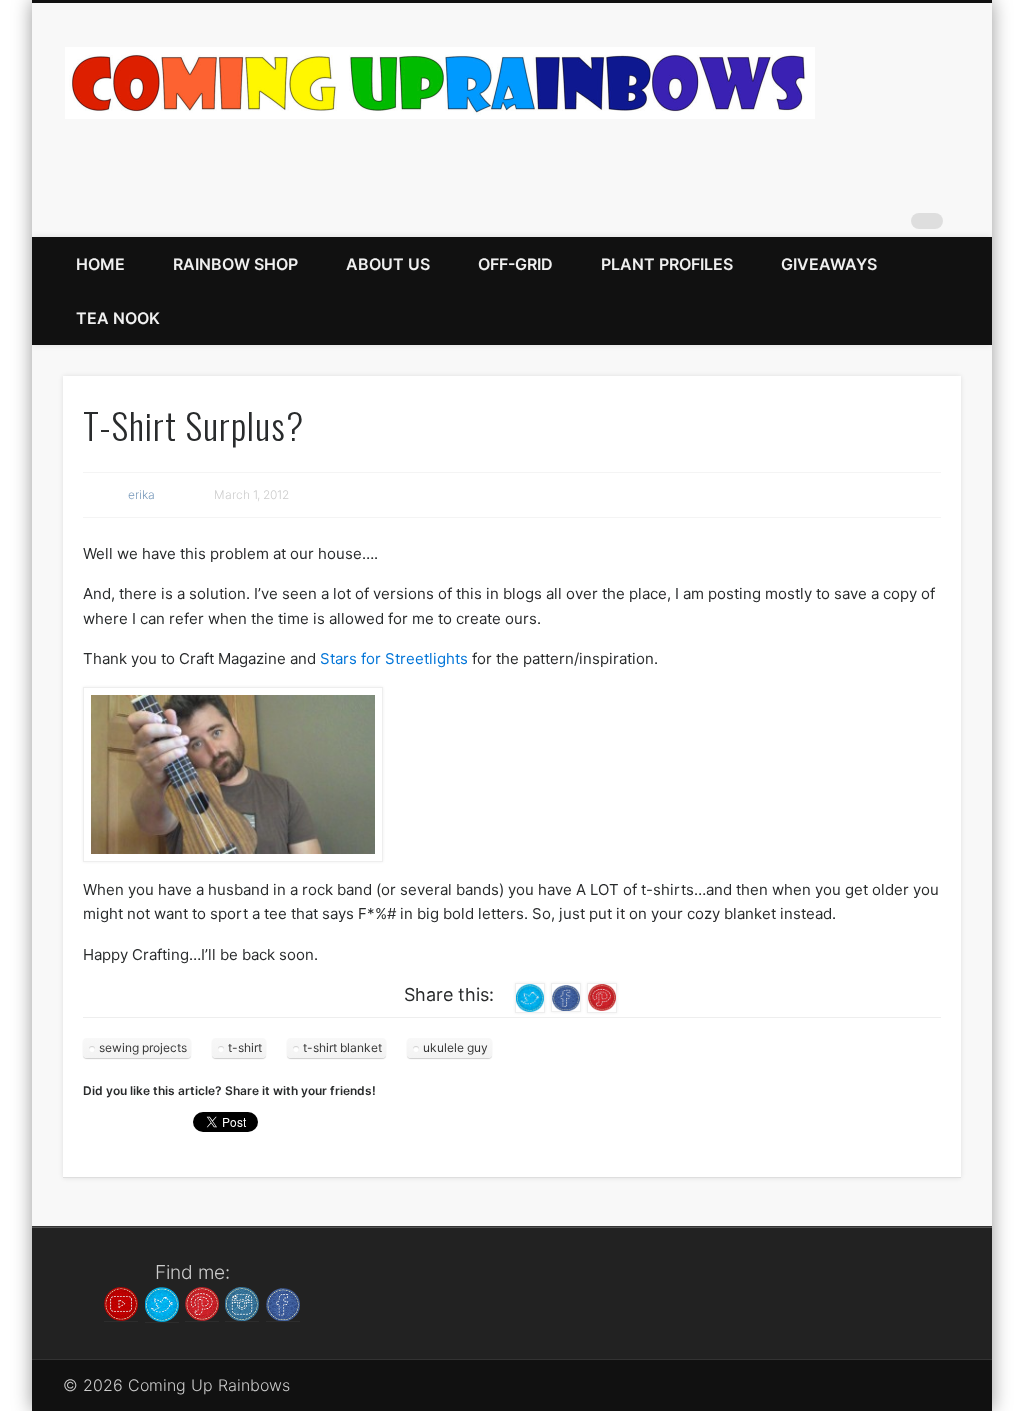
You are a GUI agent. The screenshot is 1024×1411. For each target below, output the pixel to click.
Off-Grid (515, 264)
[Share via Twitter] (530, 996)
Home (100, 264)
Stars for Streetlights (394, 658)
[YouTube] (121, 1303)
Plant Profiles (667, 264)
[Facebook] (283, 1303)
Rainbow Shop (235, 264)
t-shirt (245, 1047)
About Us (388, 264)
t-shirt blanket (342, 1047)
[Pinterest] (202, 1303)
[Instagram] (242, 1303)
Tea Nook (118, 318)
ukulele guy (455, 1047)
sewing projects (143, 1047)
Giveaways (829, 264)
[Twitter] (162, 1303)
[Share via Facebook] (566, 996)
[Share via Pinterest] (602, 996)
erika (141, 494)
